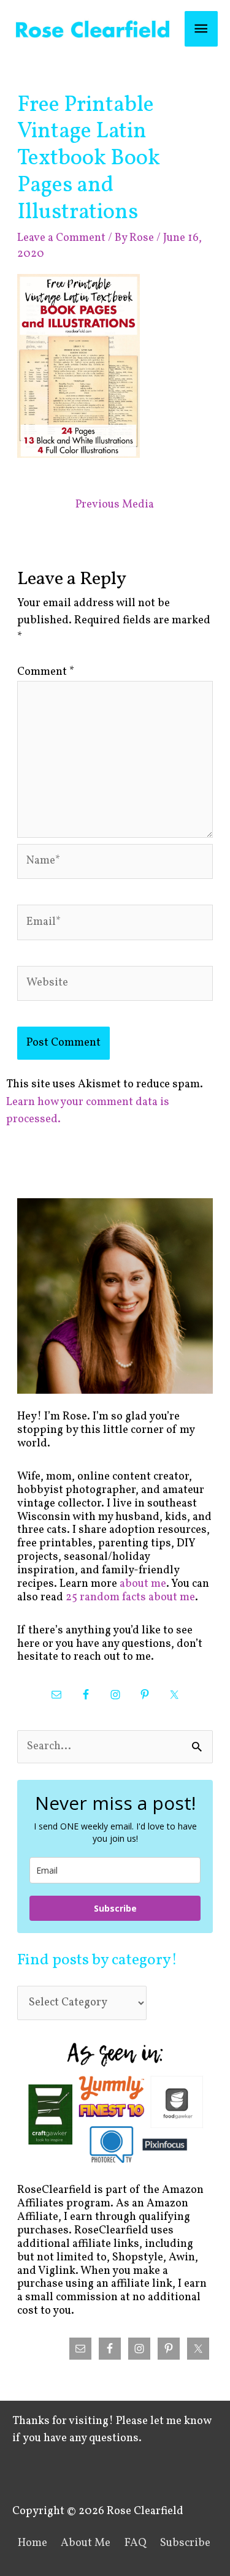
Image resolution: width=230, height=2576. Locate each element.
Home (33, 2543)
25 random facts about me (130, 1598)
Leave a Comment (61, 238)
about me (143, 1584)
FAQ (136, 2543)
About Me (86, 2543)
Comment (46, 672)
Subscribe (115, 1908)
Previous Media (115, 505)
